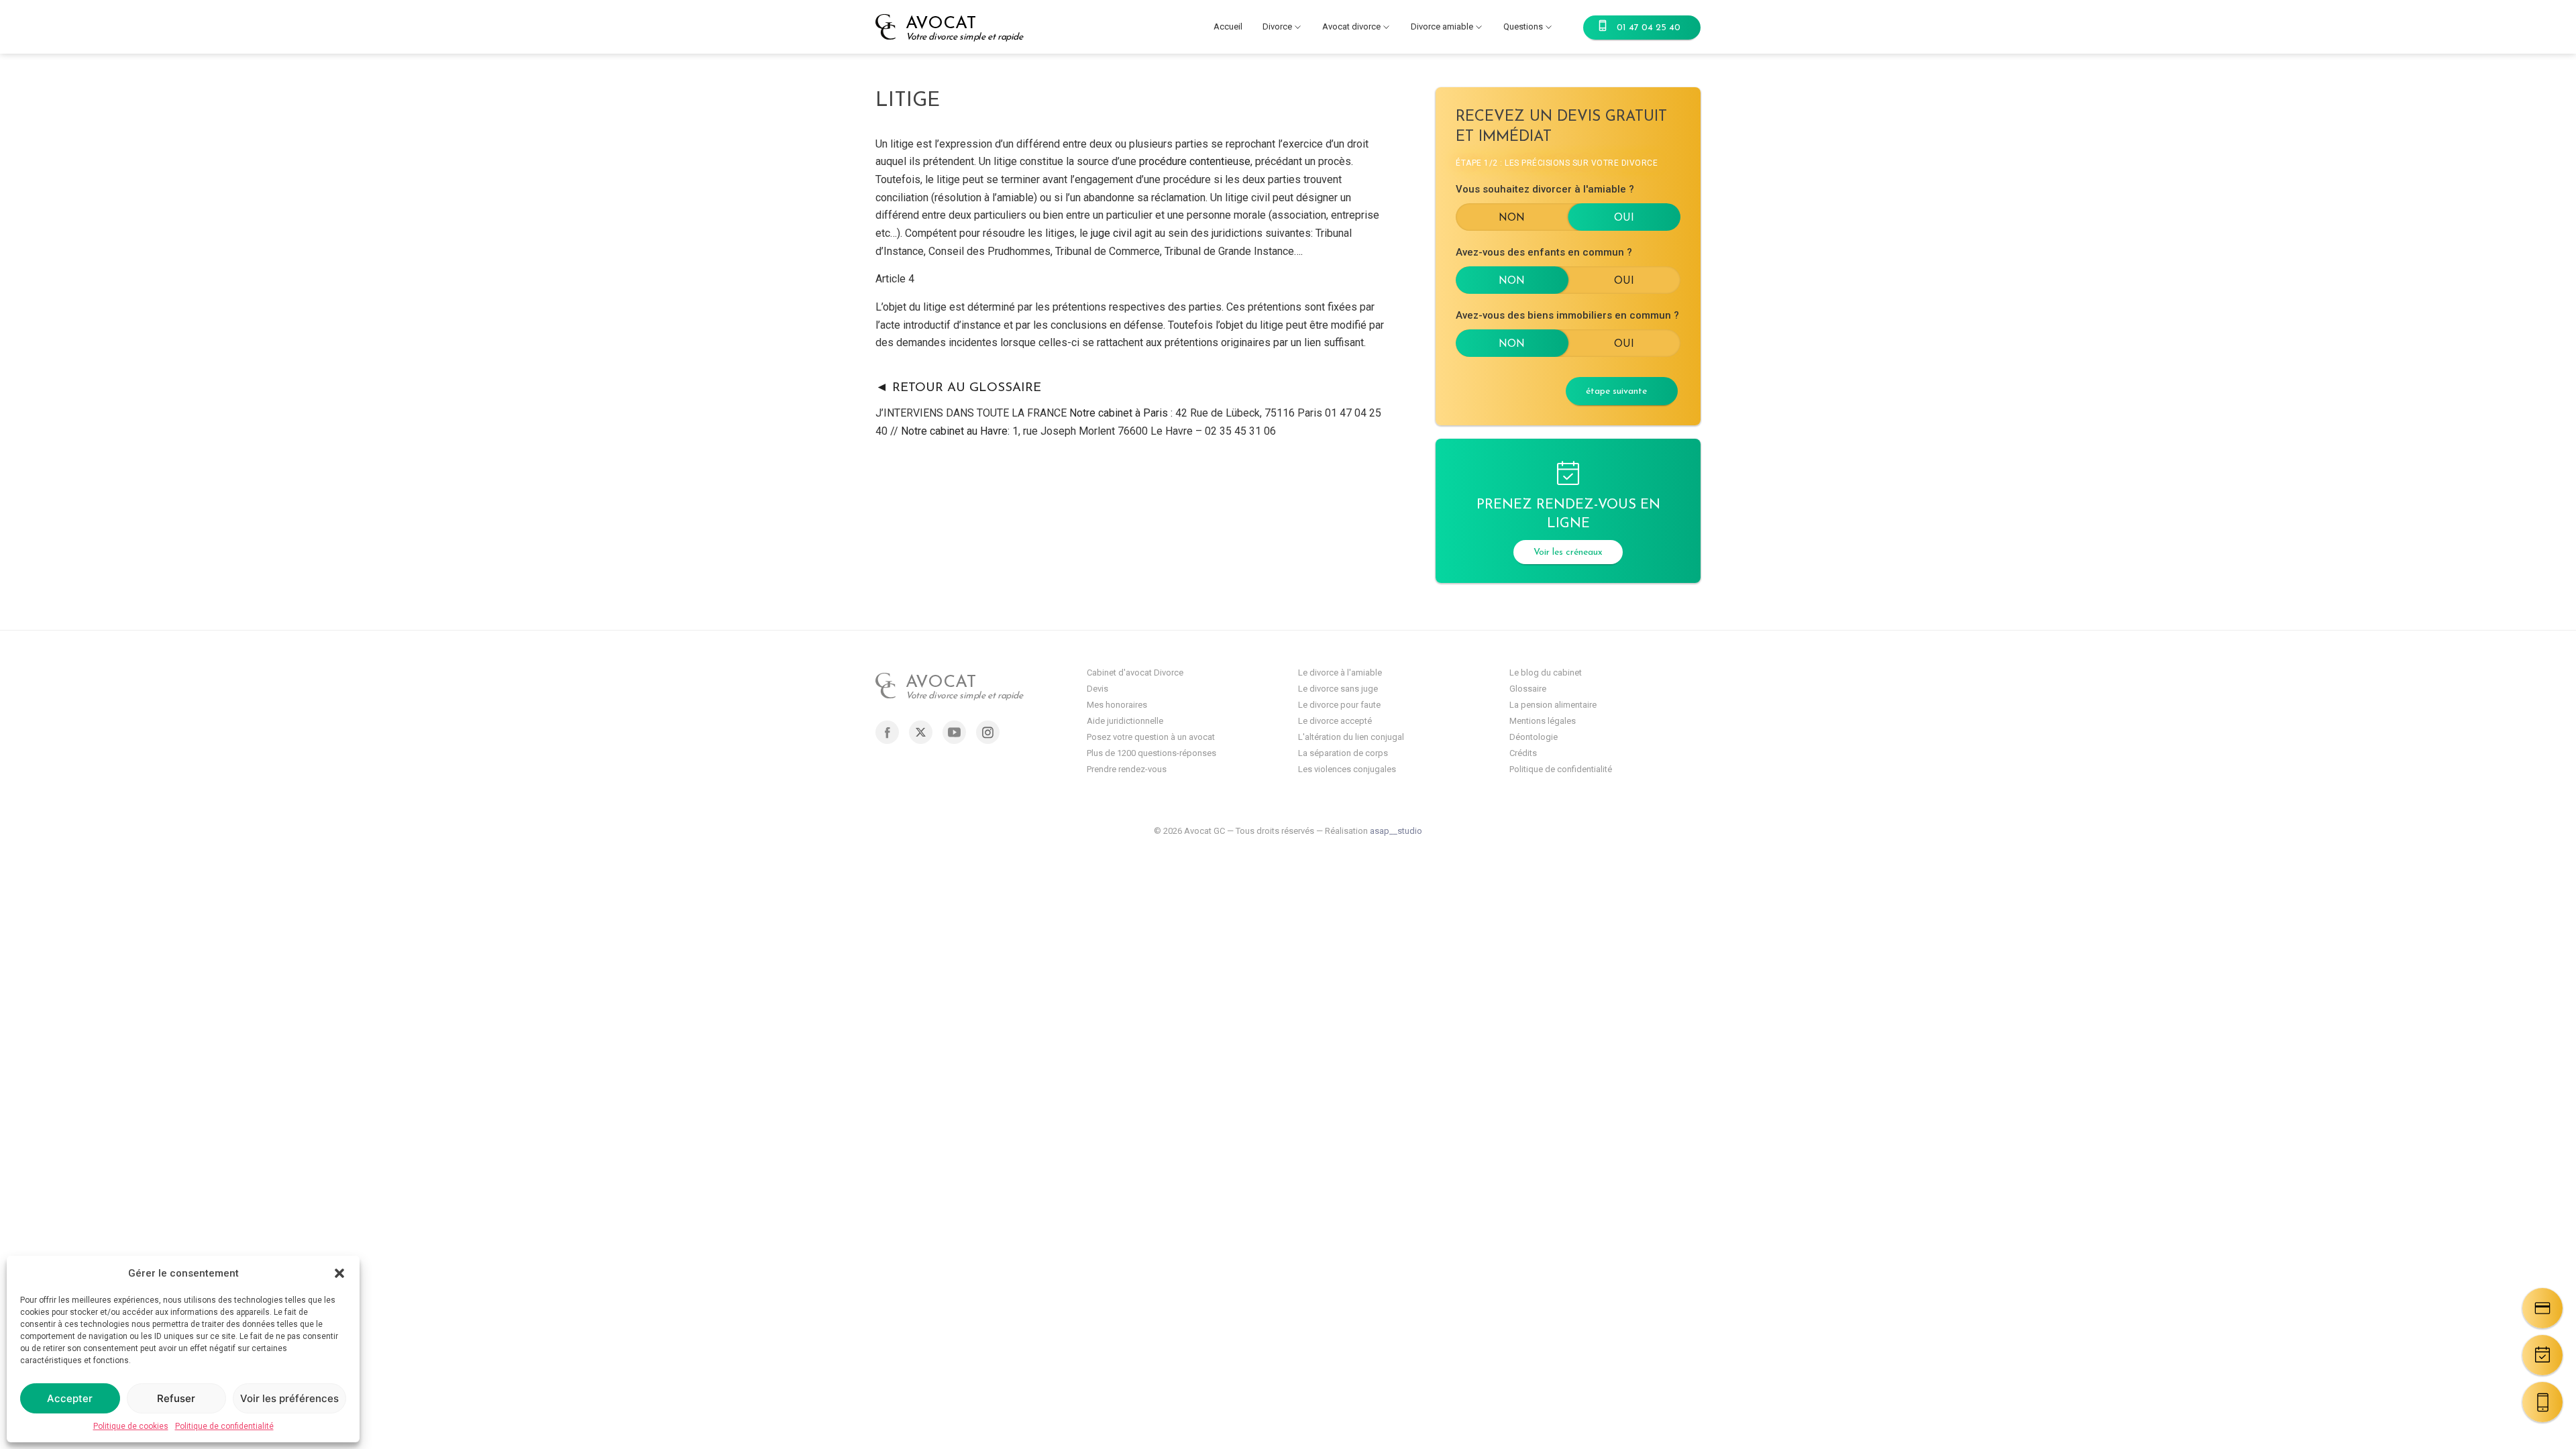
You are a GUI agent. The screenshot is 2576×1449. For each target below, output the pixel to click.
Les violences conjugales (1347, 769)
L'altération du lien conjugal (1351, 737)
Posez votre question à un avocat (1151, 737)
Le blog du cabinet (1546, 673)
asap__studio (1396, 831)
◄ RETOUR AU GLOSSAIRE (958, 388)
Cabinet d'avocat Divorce (1135, 673)
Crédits (1523, 753)
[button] (339, 1273)
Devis (1097, 689)
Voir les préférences (289, 1398)
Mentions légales (1543, 721)
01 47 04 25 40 (1649, 28)
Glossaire (1528, 689)
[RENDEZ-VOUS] (2542, 1355)
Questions (1523, 26)
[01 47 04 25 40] (2542, 1402)
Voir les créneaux (1568, 552)
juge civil (1113, 233)
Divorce (1277, 26)
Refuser (176, 1398)
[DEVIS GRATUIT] (2542, 1308)
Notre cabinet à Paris (1119, 413)
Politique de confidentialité (224, 1426)
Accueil (1228, 26)
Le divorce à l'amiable (1340, 673)
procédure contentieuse (1195, 161)
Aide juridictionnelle (1125, 721)
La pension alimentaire (1553, 705)
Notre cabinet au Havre (954, 431)
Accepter (70, 1398)
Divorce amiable (1442, 26)
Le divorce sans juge (1338, 689)
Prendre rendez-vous (1127, 769)
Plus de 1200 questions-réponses (1151, 753)
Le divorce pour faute (1339, 705)
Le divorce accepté (1335, 721)
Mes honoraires (1117, 705)
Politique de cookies (131, 1426)
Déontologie (1534, 737)
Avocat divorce (1351, 26)
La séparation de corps (1343, 753)
